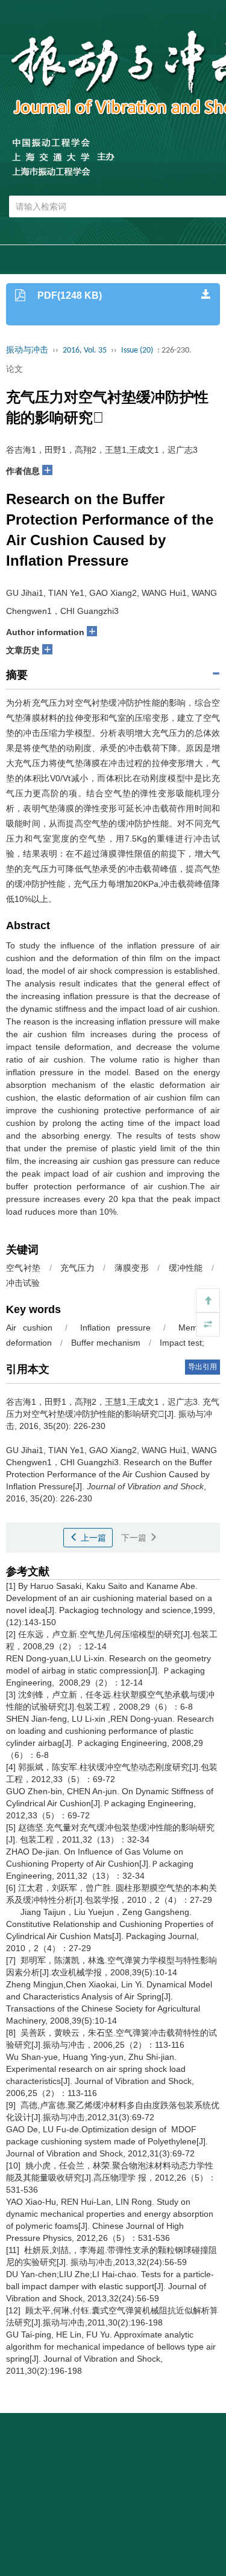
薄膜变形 (132, 1268)
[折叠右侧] (208, 1325)
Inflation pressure (115, 1328)
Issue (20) (137, 350)
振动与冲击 (27, 350)
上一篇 (92, 1538)
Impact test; (182, 1343)
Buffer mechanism (106, 1343)
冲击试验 (23, 1283)
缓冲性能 (186, 1268)
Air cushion (29, 1328)
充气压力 (77, 1268)
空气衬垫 (23, 1268)
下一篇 (135, 1538)
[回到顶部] (208, 1300)
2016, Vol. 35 (85, 350)
